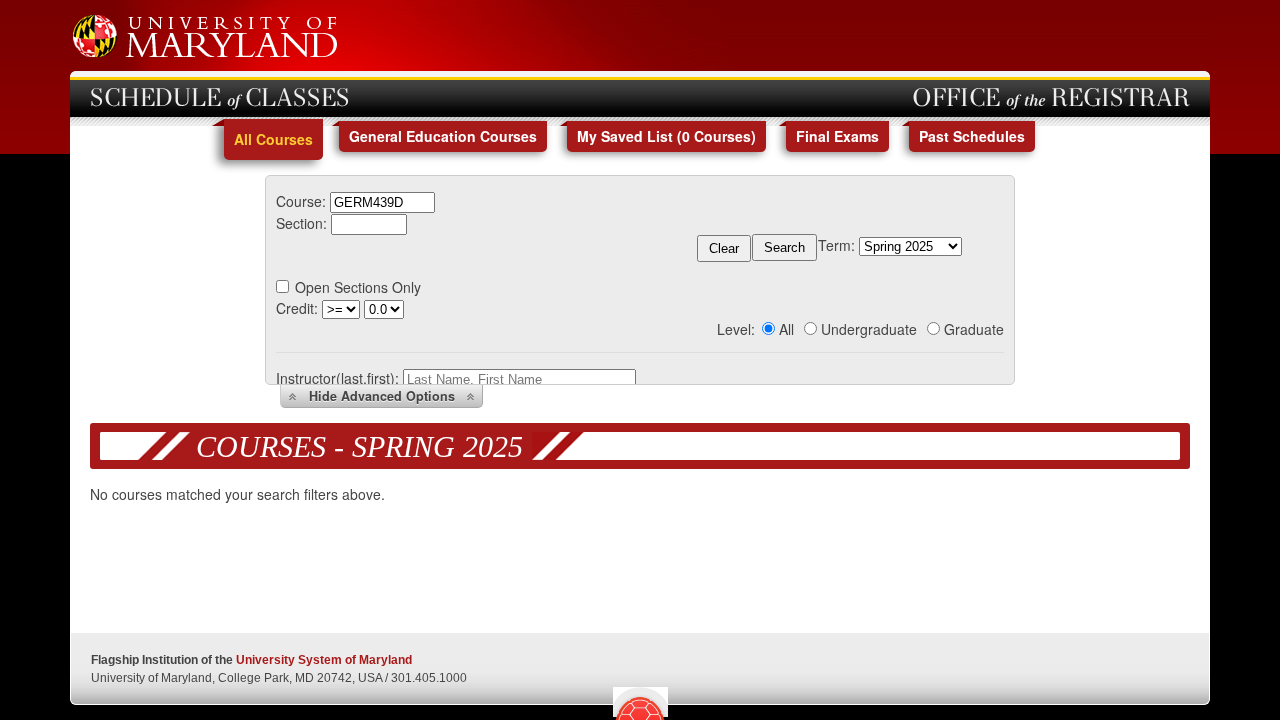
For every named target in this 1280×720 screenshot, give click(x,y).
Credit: (297, 308)
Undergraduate (869, 329)
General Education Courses (443, 136)
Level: (736, 329)
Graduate (974, 329)
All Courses (273, 139)
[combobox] (382, 201)
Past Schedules (972, 136)
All (786, 329)
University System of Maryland (324, 660)
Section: (301, 223)
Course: (301, 201)
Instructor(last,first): (337, 378)
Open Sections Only (358, 287)
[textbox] (382, 202)
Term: (836, 245)
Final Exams (837, 136)
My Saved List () (666, 136)
